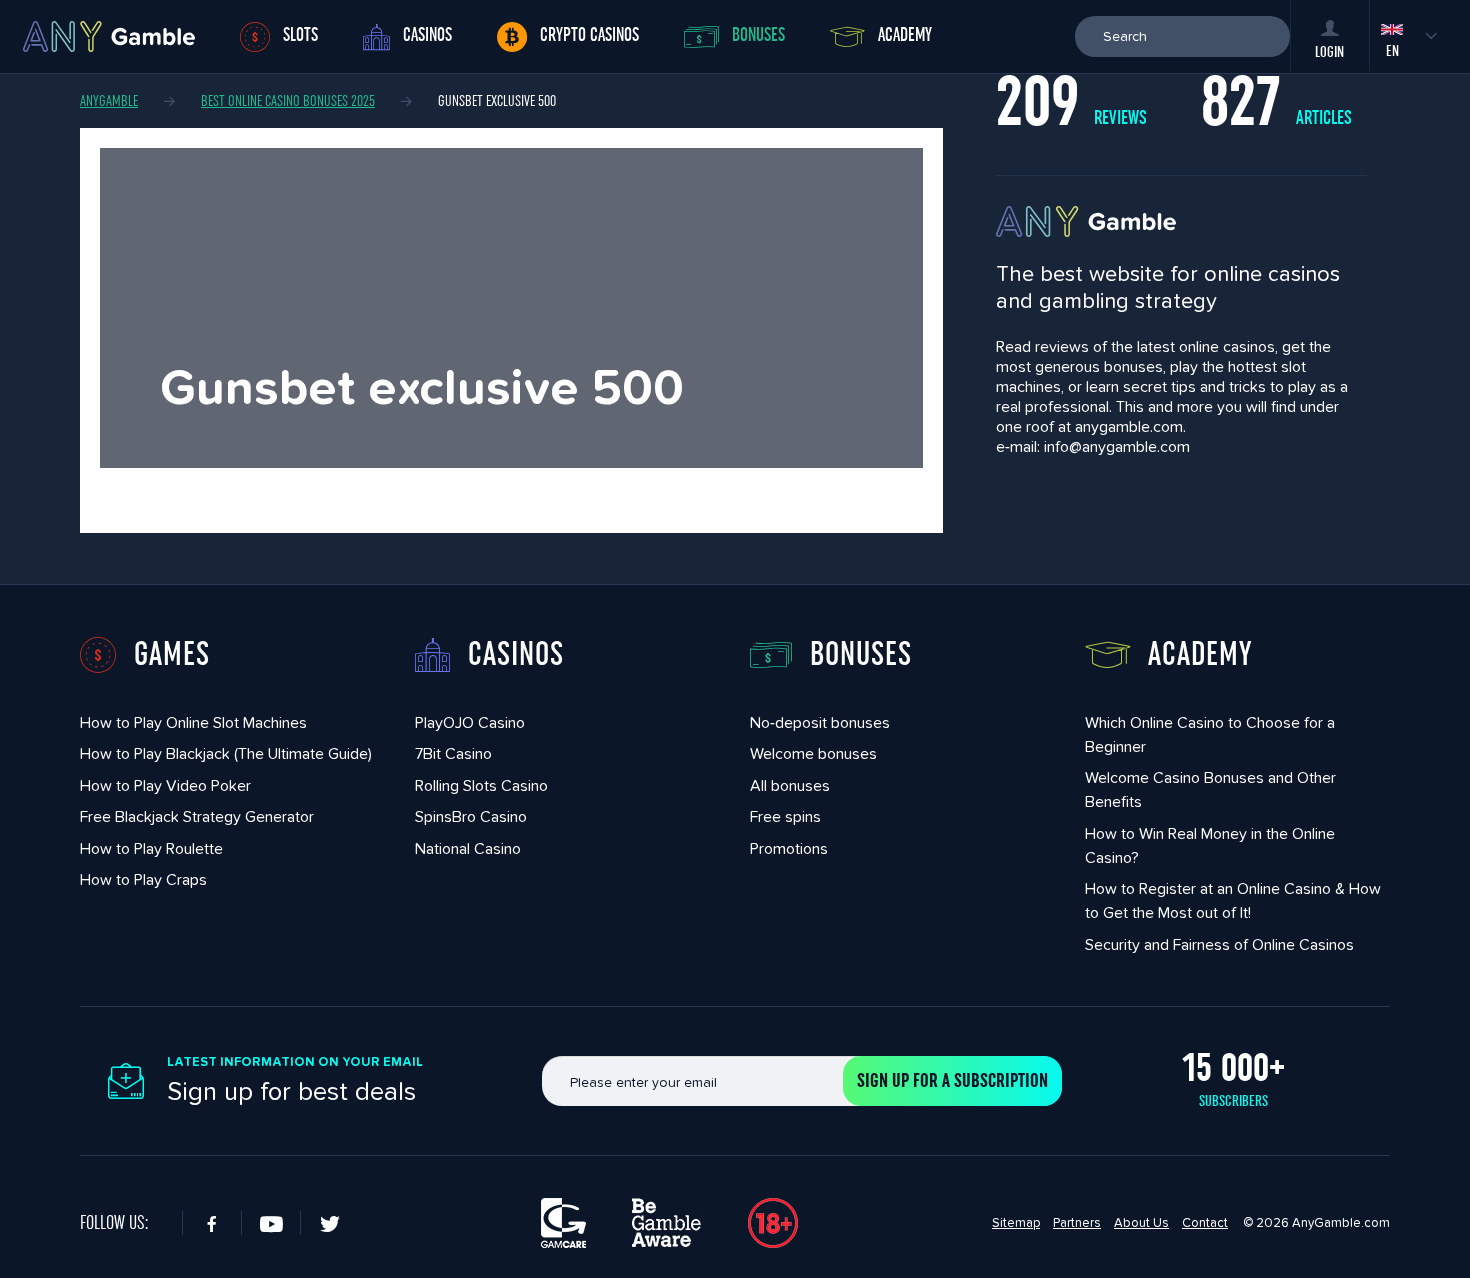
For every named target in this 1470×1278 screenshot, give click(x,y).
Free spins (785, 816)
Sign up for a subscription (952, 1081)
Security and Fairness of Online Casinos (1219, 944)
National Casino (468, 848)
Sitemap (1016, 1222)
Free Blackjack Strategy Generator (197, 816)
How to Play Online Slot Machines (193, 722)
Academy (905, 35)
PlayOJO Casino (470, 722)
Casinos (427, 35)
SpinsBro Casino (471, 816)
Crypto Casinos (589, 35)
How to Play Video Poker (165, 785)
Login (1329, 52)
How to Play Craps (143, 879)
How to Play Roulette (151, 848)
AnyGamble (109, 101)
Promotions (789, 848)
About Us (1141, 1222)
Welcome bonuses (813, 753)
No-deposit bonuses (820, 722)
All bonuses (790, 785)
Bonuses (758, 35)
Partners (1077, 1222)
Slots (300, 35)
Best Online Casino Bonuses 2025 (288, 101)
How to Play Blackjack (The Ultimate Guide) (226, 753)
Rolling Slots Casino (481, 785)
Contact (1205, 1222)
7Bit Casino (453, 753)
